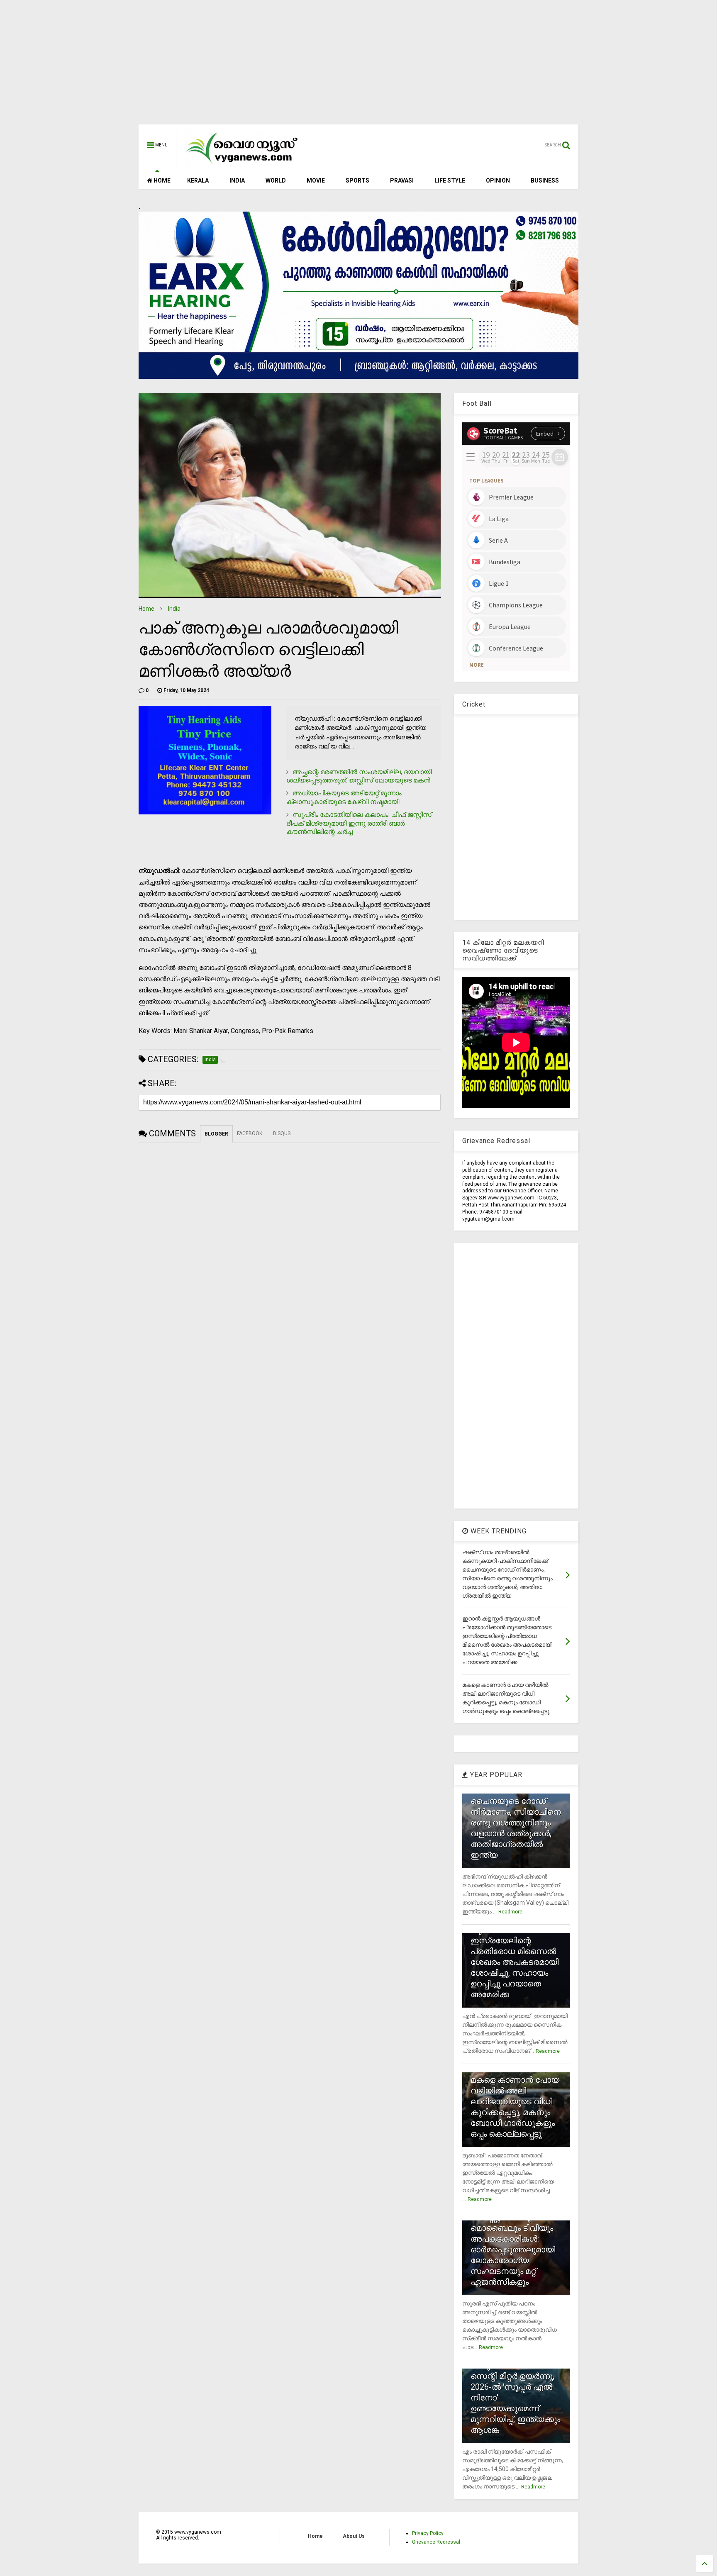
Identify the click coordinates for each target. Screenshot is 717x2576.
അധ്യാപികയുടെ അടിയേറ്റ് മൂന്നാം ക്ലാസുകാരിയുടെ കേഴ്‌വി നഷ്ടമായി (344, 797)
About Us (354, 2536)
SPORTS (357, 180)
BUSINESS (545, 180)
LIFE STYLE (450, 180)
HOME (161, 180)
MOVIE (316, 180)
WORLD (276, 180)
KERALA (198, 180)
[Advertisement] (358, 66)
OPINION (498, 180)
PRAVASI (402, 180)
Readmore (510, 1912)
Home (146, 609)
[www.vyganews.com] (242, 164)
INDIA (237, 180)
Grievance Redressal (436, 2542)
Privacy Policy (428, 2533)
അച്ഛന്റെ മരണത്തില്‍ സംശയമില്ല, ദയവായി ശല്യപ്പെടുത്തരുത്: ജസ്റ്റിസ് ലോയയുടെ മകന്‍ (359, 776)
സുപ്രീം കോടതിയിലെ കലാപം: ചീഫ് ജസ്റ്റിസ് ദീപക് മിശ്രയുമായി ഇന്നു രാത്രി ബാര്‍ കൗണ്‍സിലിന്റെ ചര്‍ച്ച (359, 823)
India (174, 609)
